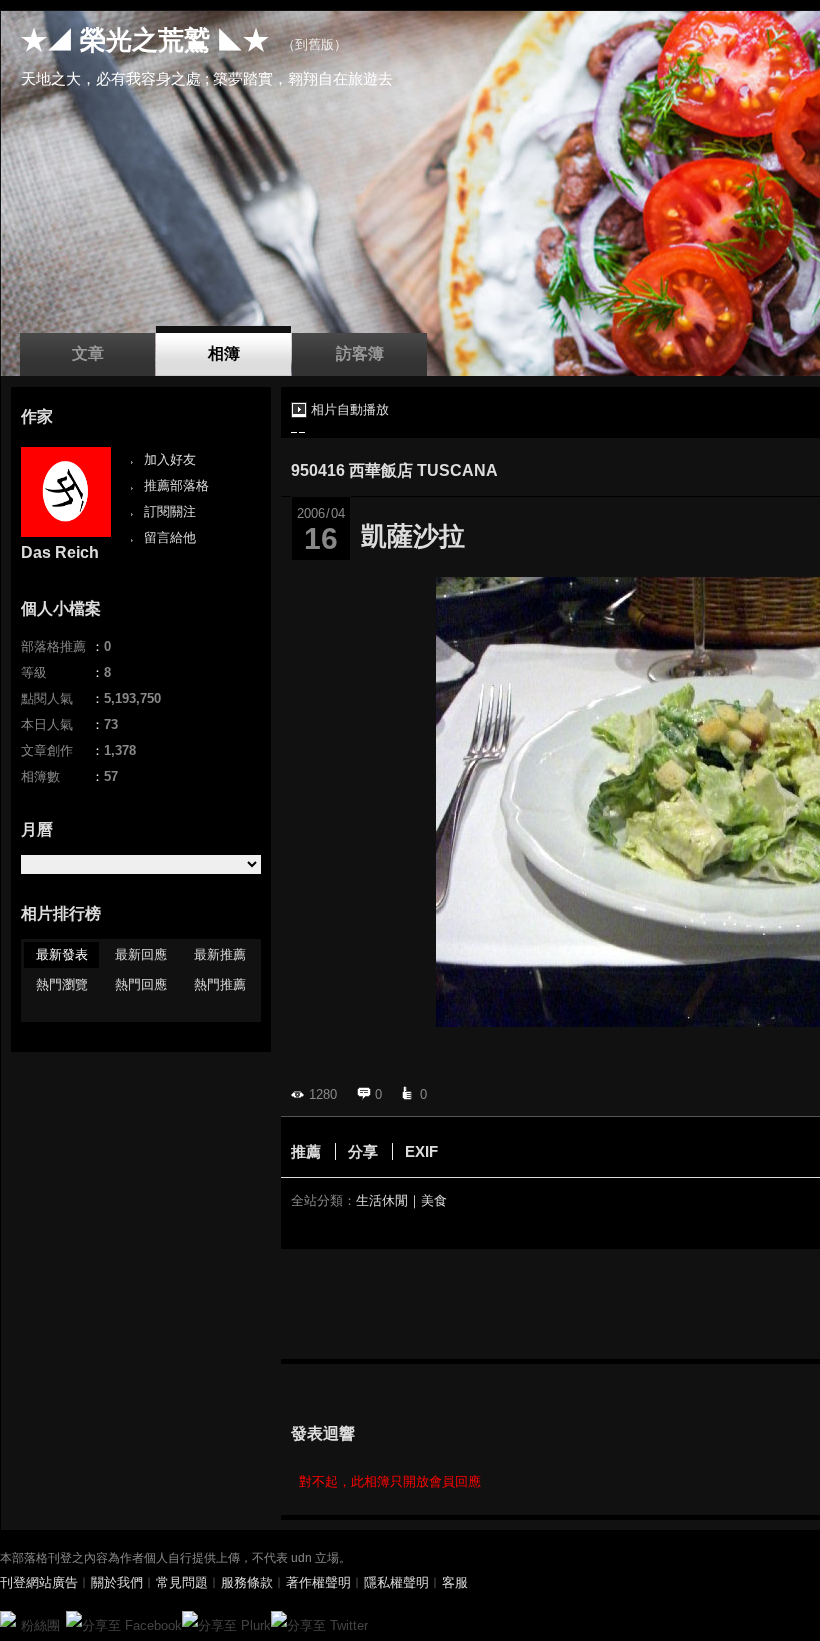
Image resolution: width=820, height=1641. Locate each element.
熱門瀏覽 (62, 984)
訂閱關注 (170, 511)
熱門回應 (141, 984)
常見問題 (182, 1582)
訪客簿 (360, 353)
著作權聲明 (318, 1582)
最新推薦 (220, 954)
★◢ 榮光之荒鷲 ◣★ (145, 40)
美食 (434, 1200)
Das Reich (60, 552)
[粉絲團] (8, 1619)
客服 (455, 1582)
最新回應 (141, 954)
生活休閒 (382, 1200)
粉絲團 (40, 1625)
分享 (363, 1151)
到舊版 (314, 44)
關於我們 (117, 1582)
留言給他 (170, 537)
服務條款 (247, 1582)
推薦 (306, 1151)
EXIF (421, 1151)
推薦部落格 (176, 485)
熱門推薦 (220, 984)
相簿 (224, 353)
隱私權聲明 (396, 1582)
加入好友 (170, 459)
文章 (88, 353)
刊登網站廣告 (39, 1582)
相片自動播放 (350, 409)
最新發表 (62, 954)
